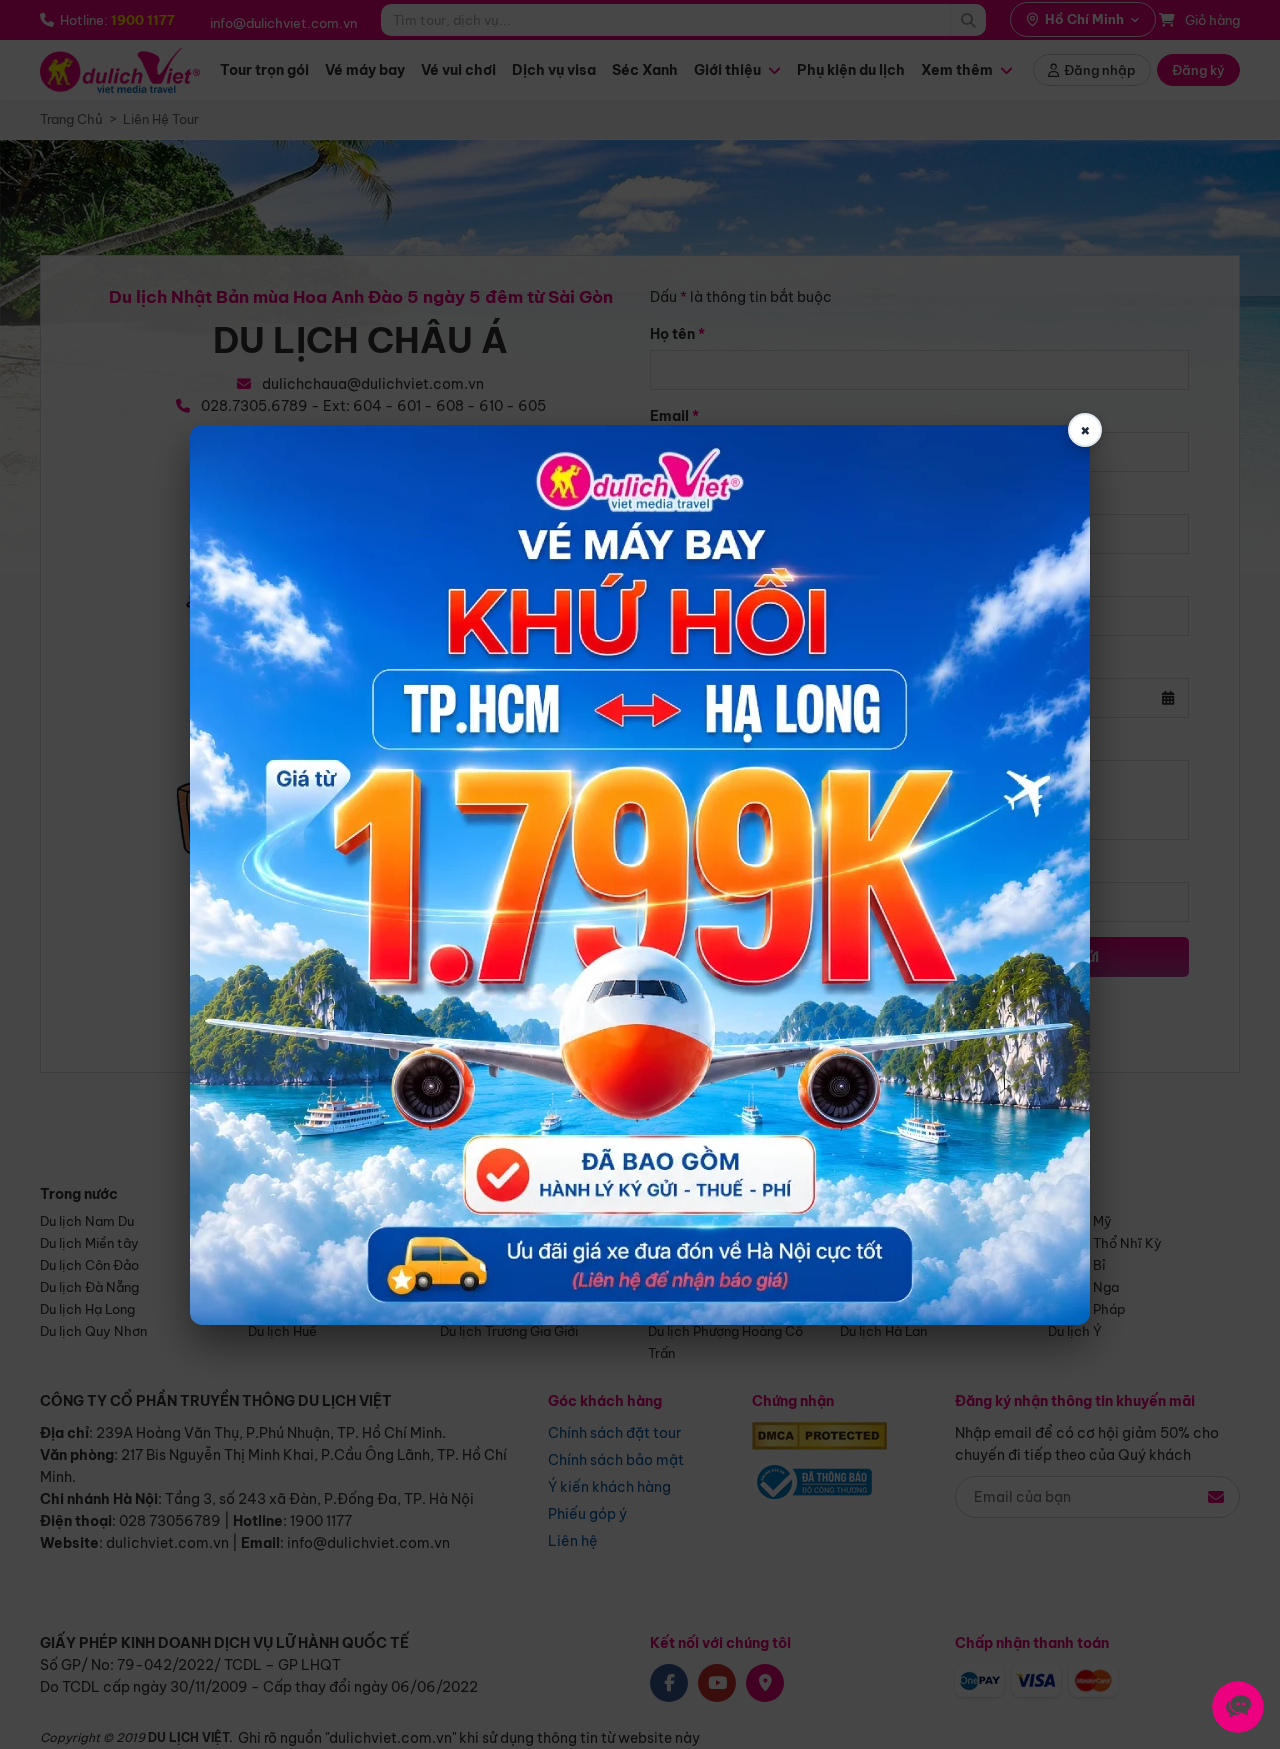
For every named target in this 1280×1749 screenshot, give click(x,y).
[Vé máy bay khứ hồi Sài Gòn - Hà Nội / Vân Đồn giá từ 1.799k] (640, 875)
